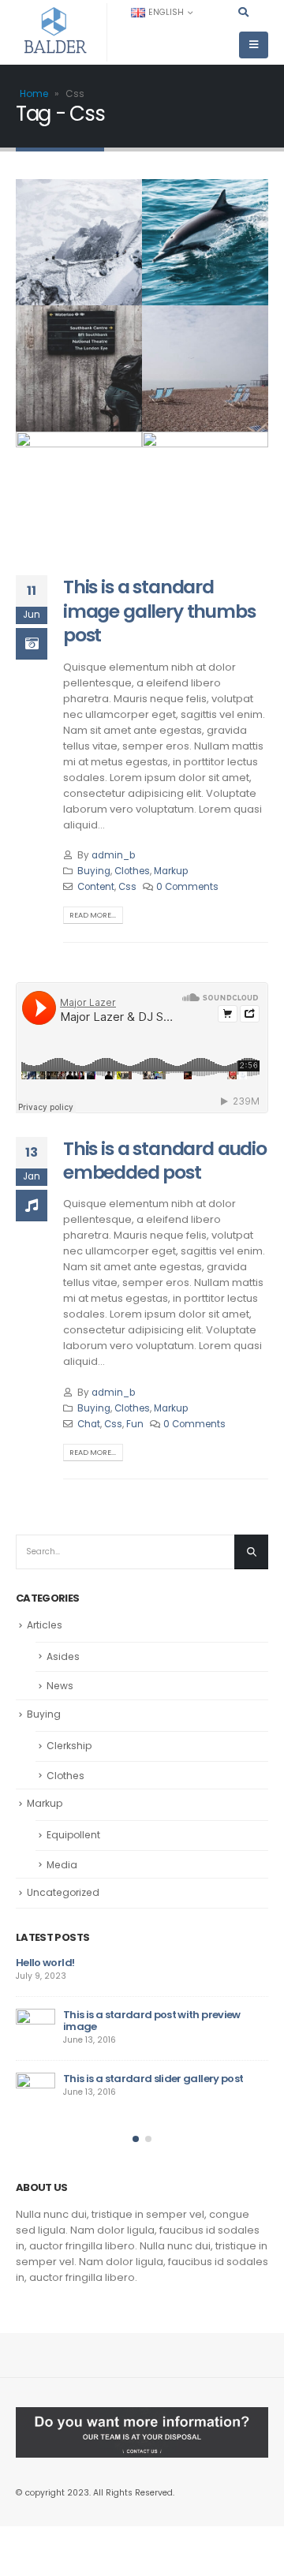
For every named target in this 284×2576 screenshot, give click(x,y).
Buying (94, 871)
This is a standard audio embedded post (165, 1160)
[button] (136, 2139)
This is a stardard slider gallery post (153, 2079)
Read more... (93, 915)
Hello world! (45, 1963)
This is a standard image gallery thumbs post (159, 611)
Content (96, 887)
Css (127, 887)
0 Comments (187, 887)
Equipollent (73, 1835)
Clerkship (69, 1746)
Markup (171, 871)
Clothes (132, 871)
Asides (63, 1656)
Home (34, 93)
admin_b (113, 855)
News (60, 1686)
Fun (135, 1424)
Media (62, 1865)
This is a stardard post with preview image (152, 2021)
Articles (45, 1625)
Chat (89, 1424)
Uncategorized (63, 1892)
